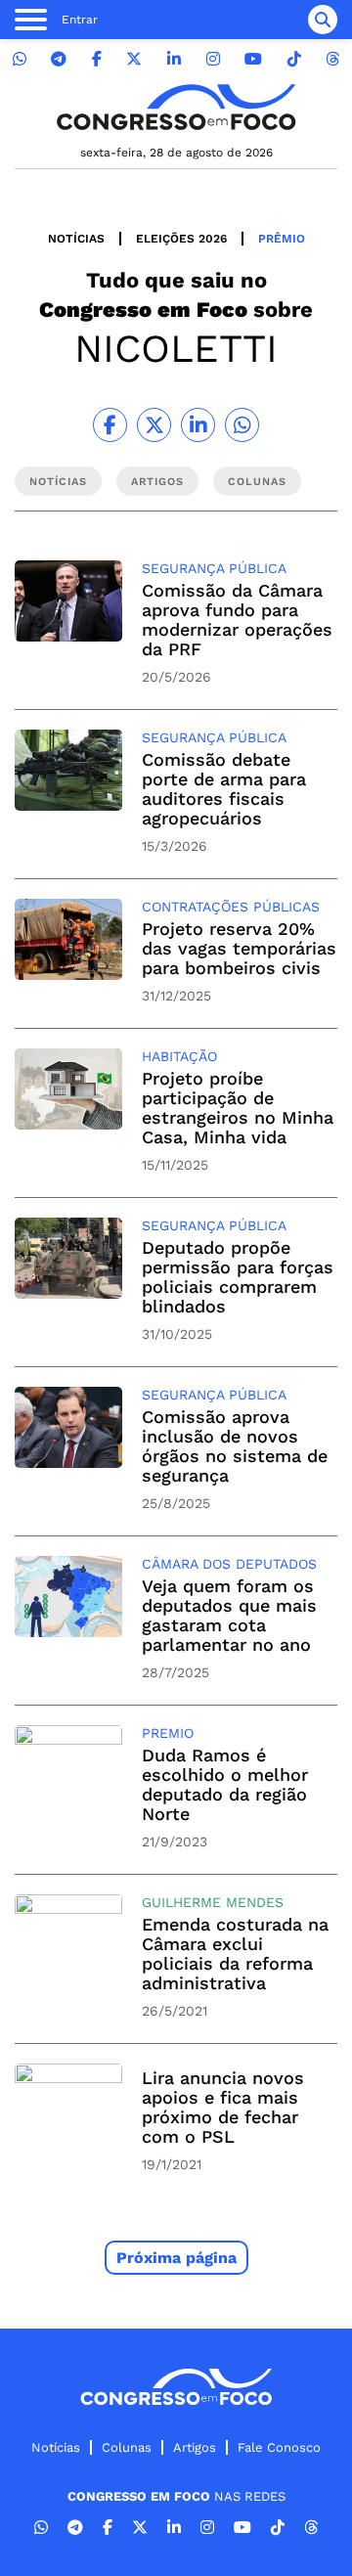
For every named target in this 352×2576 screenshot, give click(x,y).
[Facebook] (97, 59)
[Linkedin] (174, 59)
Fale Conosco (279, 2447)
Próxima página (176, 2258)
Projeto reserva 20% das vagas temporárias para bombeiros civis (239, 948)
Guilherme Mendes (213, 1902)
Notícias (76, 239)
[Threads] (332, 59)
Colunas (127, 2447)
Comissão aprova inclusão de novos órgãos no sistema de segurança (235, 1446)
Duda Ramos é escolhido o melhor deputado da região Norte (225, 1784)
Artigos (195, 2447)
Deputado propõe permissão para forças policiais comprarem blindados (238, 1277)
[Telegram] (59, 59)
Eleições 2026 (181, 239)
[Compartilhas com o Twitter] (154, 425)
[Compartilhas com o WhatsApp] (242, 425)
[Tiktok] (294, 59)
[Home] (176, 107)
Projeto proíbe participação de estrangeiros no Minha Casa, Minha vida (238, 1108)
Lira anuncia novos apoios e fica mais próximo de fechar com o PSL (223, 2107)
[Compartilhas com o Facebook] (110, 425)
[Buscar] (323, 20)
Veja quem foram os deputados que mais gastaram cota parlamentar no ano (229, 1615)
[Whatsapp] (20, 59)
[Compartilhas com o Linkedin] (198, 425)
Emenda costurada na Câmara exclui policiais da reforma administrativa (235, 1954)
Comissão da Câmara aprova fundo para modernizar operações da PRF (237, 620)
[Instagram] (213, 59)
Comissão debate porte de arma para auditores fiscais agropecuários (224, 789)
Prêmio (282, 239)
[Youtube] (253, 59)
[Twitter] (134, 59)
